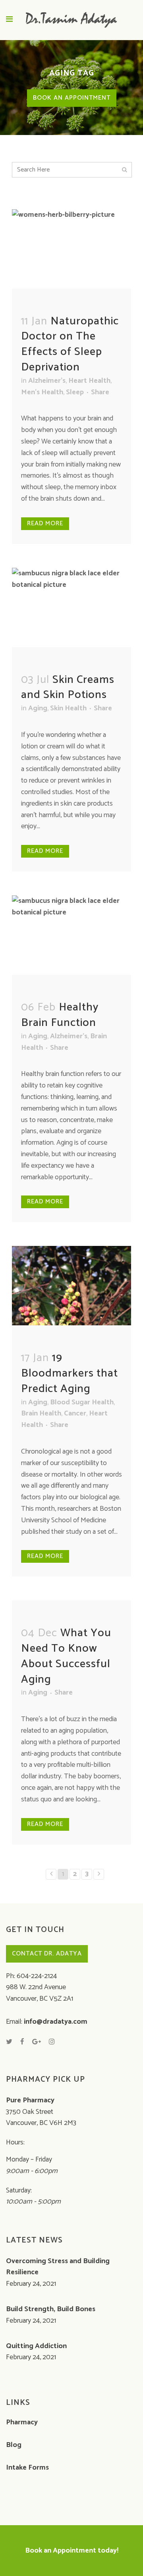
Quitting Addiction (36, 2346)
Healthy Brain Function (60, 1015)
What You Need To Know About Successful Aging (66, 1656)
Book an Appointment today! (72, 2551)
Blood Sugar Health (82, 1402)
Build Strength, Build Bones (51, 2309)
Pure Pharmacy (30, 2100)
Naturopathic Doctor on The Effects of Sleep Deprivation (70, 344)
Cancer (75, 1413)
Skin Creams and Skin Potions (68, 687)
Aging (38, 708)
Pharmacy (22, 2422)
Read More (45, 523)
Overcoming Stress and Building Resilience (58, 2267)
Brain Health (41, 1413)
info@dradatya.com (56, 2022)
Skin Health (68, 708)
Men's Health (42, 392)
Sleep (75, 392)
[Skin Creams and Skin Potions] (71, 605)
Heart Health (89, 381)
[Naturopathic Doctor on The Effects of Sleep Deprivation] (71, 254)
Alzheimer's (47, 381)
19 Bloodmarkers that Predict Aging (70, 1373)
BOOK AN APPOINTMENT (72, 98)
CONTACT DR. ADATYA (47, 1954)
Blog (14, 2445)
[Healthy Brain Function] (71, 933)
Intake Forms (27, 2468)
